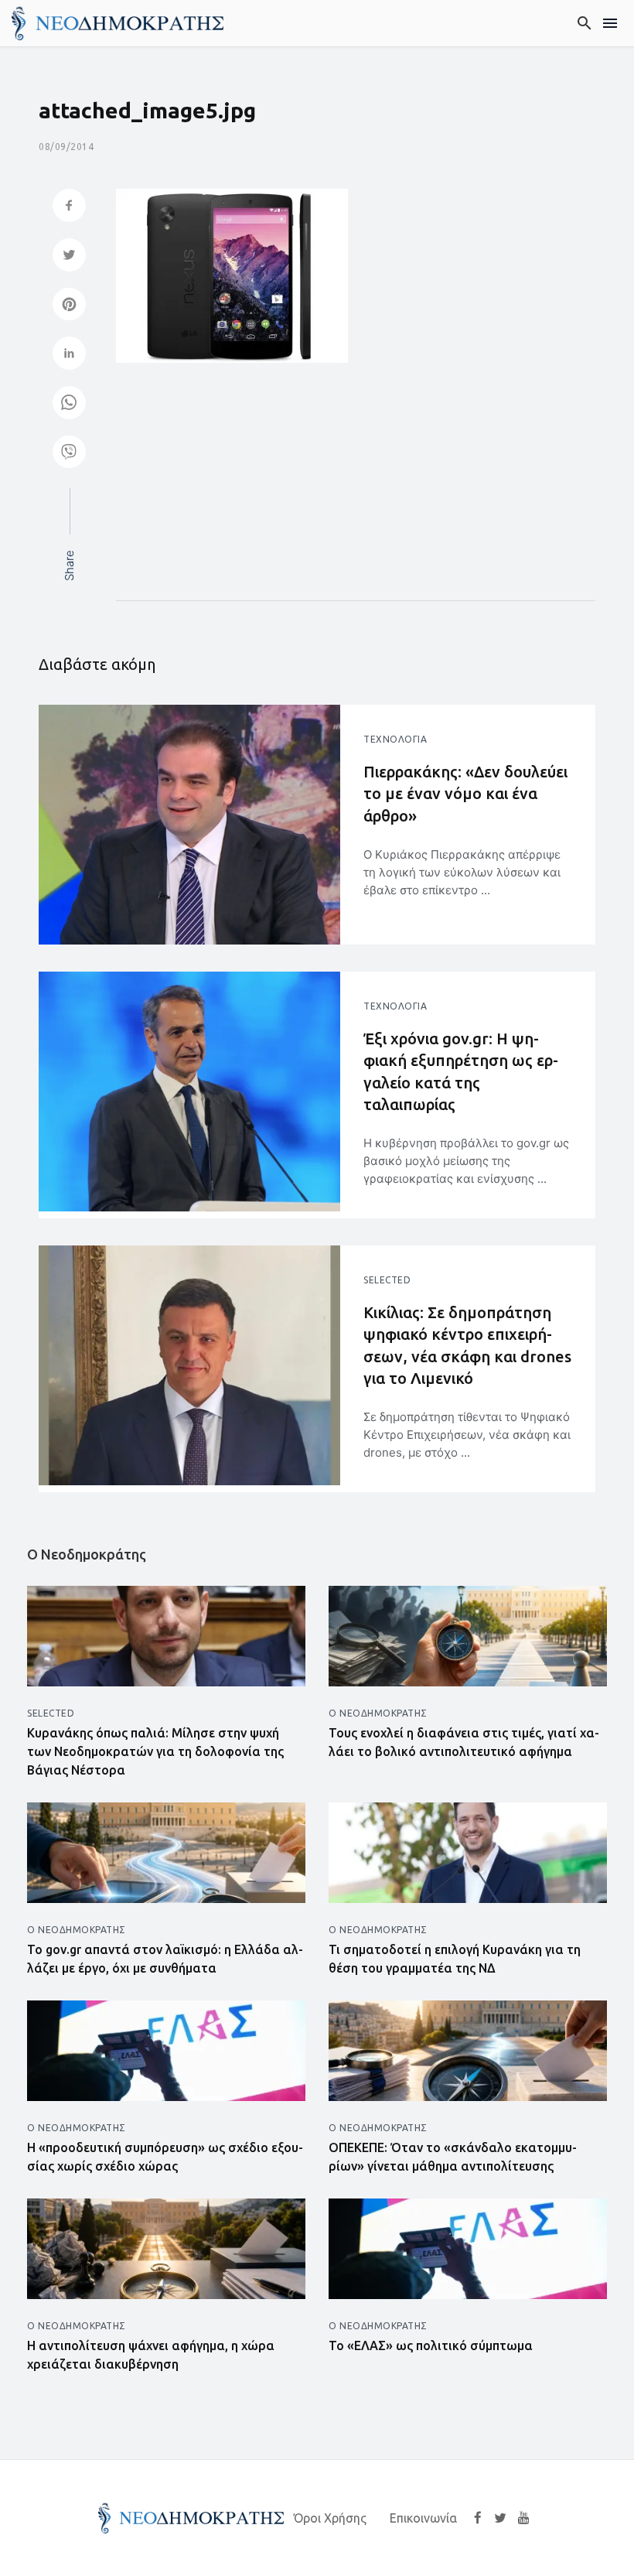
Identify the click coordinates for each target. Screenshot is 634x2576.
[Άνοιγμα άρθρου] (189, 825)
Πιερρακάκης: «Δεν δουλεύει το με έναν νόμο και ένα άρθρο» (465, 793)
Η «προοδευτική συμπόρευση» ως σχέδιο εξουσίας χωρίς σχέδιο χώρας (165, 2157)
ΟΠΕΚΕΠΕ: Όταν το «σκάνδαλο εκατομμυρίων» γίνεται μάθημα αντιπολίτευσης (453, 2157)
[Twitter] (500, 2517)
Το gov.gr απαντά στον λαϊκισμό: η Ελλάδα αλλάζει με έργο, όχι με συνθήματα (165, 1959)
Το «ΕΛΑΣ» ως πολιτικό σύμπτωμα (431, 2345)
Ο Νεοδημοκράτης (378, 1713)
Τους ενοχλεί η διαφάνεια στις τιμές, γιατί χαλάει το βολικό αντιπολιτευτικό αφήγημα (464, 1742)
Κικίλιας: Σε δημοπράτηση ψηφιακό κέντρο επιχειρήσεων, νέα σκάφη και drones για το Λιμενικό (467, 1345)
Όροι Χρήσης (330, 2518)
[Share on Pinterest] (69, 306)
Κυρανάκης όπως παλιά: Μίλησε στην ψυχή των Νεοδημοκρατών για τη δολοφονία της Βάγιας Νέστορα (155, 1751)
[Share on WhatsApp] (69, 404)
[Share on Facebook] (69, 207)
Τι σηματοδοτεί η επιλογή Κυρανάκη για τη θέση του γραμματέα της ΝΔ (455, 1959)
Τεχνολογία (395, 739)
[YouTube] (524, 2517)
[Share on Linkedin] (69, 355)
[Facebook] (478, 2517)
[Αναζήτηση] (585, 23)
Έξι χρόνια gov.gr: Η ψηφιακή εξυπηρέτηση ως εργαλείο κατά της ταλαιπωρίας (461, 1071)
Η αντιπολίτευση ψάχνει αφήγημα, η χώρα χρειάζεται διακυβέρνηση (151, 2355)
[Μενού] (610, 23)
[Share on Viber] (69, 454)
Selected (387, 1280)
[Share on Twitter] (69, 256)
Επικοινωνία (423, 2518)
